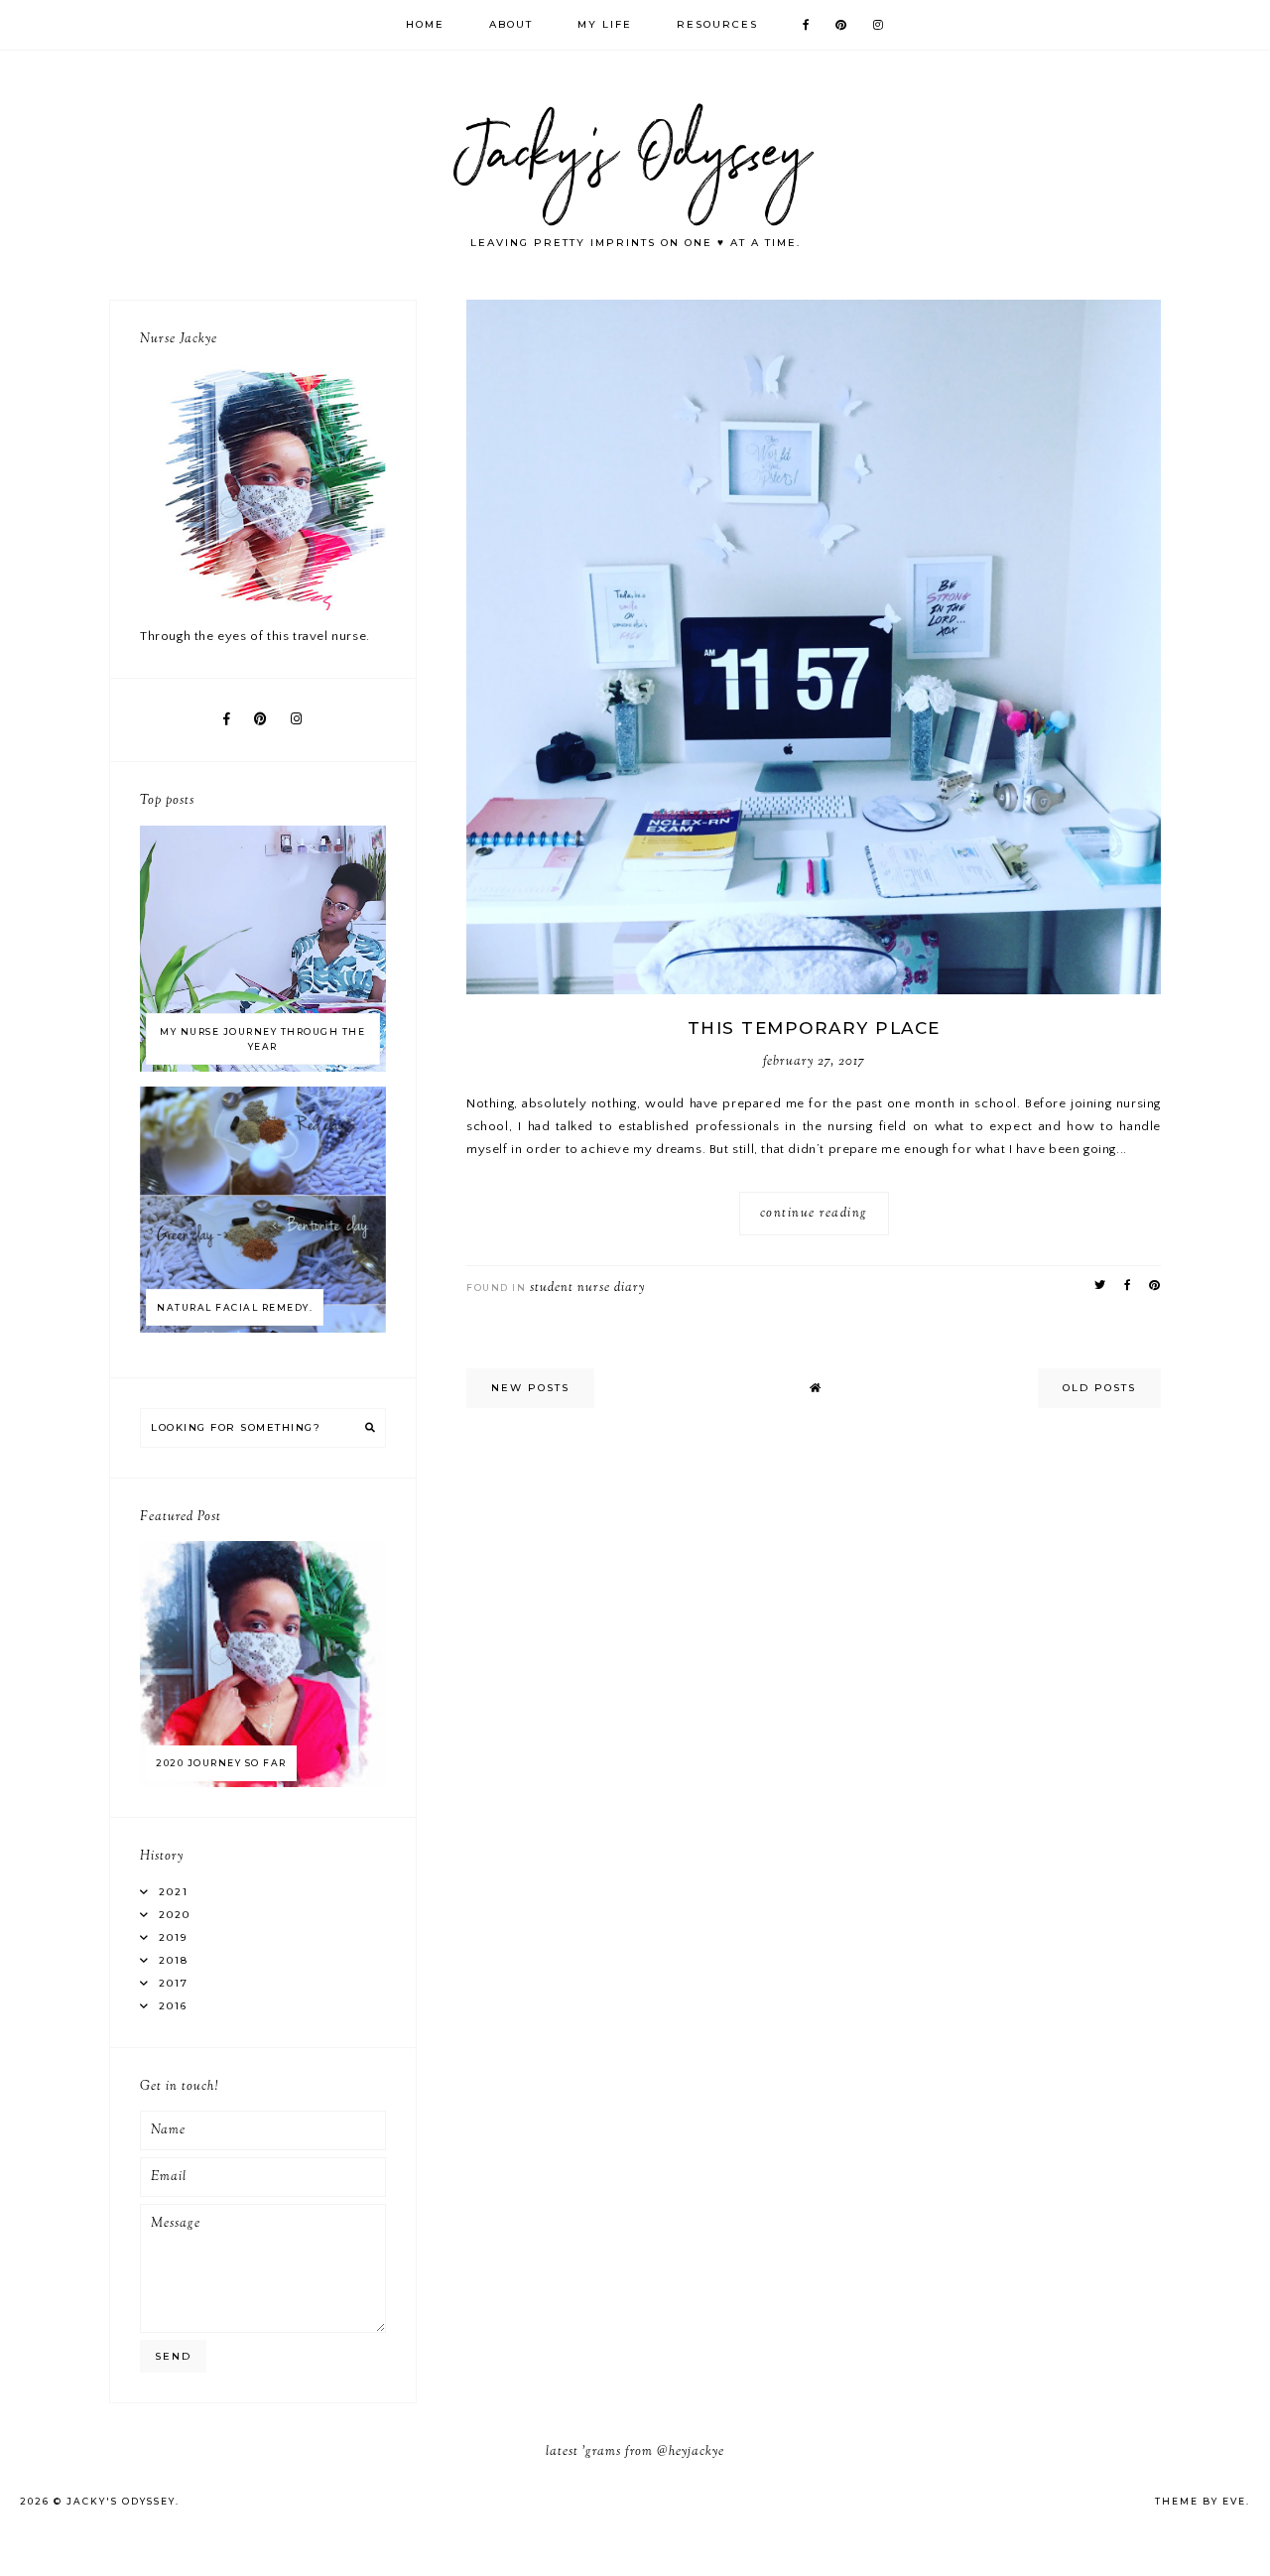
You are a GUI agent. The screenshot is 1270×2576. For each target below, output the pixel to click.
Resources (717, 24)
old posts (1099, 1388)
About (511, 24)
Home (425, 24)
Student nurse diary (587, 1288)
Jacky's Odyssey (121, 2501)
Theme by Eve (1201, 2501)
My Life (605, 24)
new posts (530, 1388)
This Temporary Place (814, 1028)
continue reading (814, 1214)
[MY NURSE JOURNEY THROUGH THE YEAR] (263, 1068)
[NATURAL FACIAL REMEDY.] (263, 1329)
